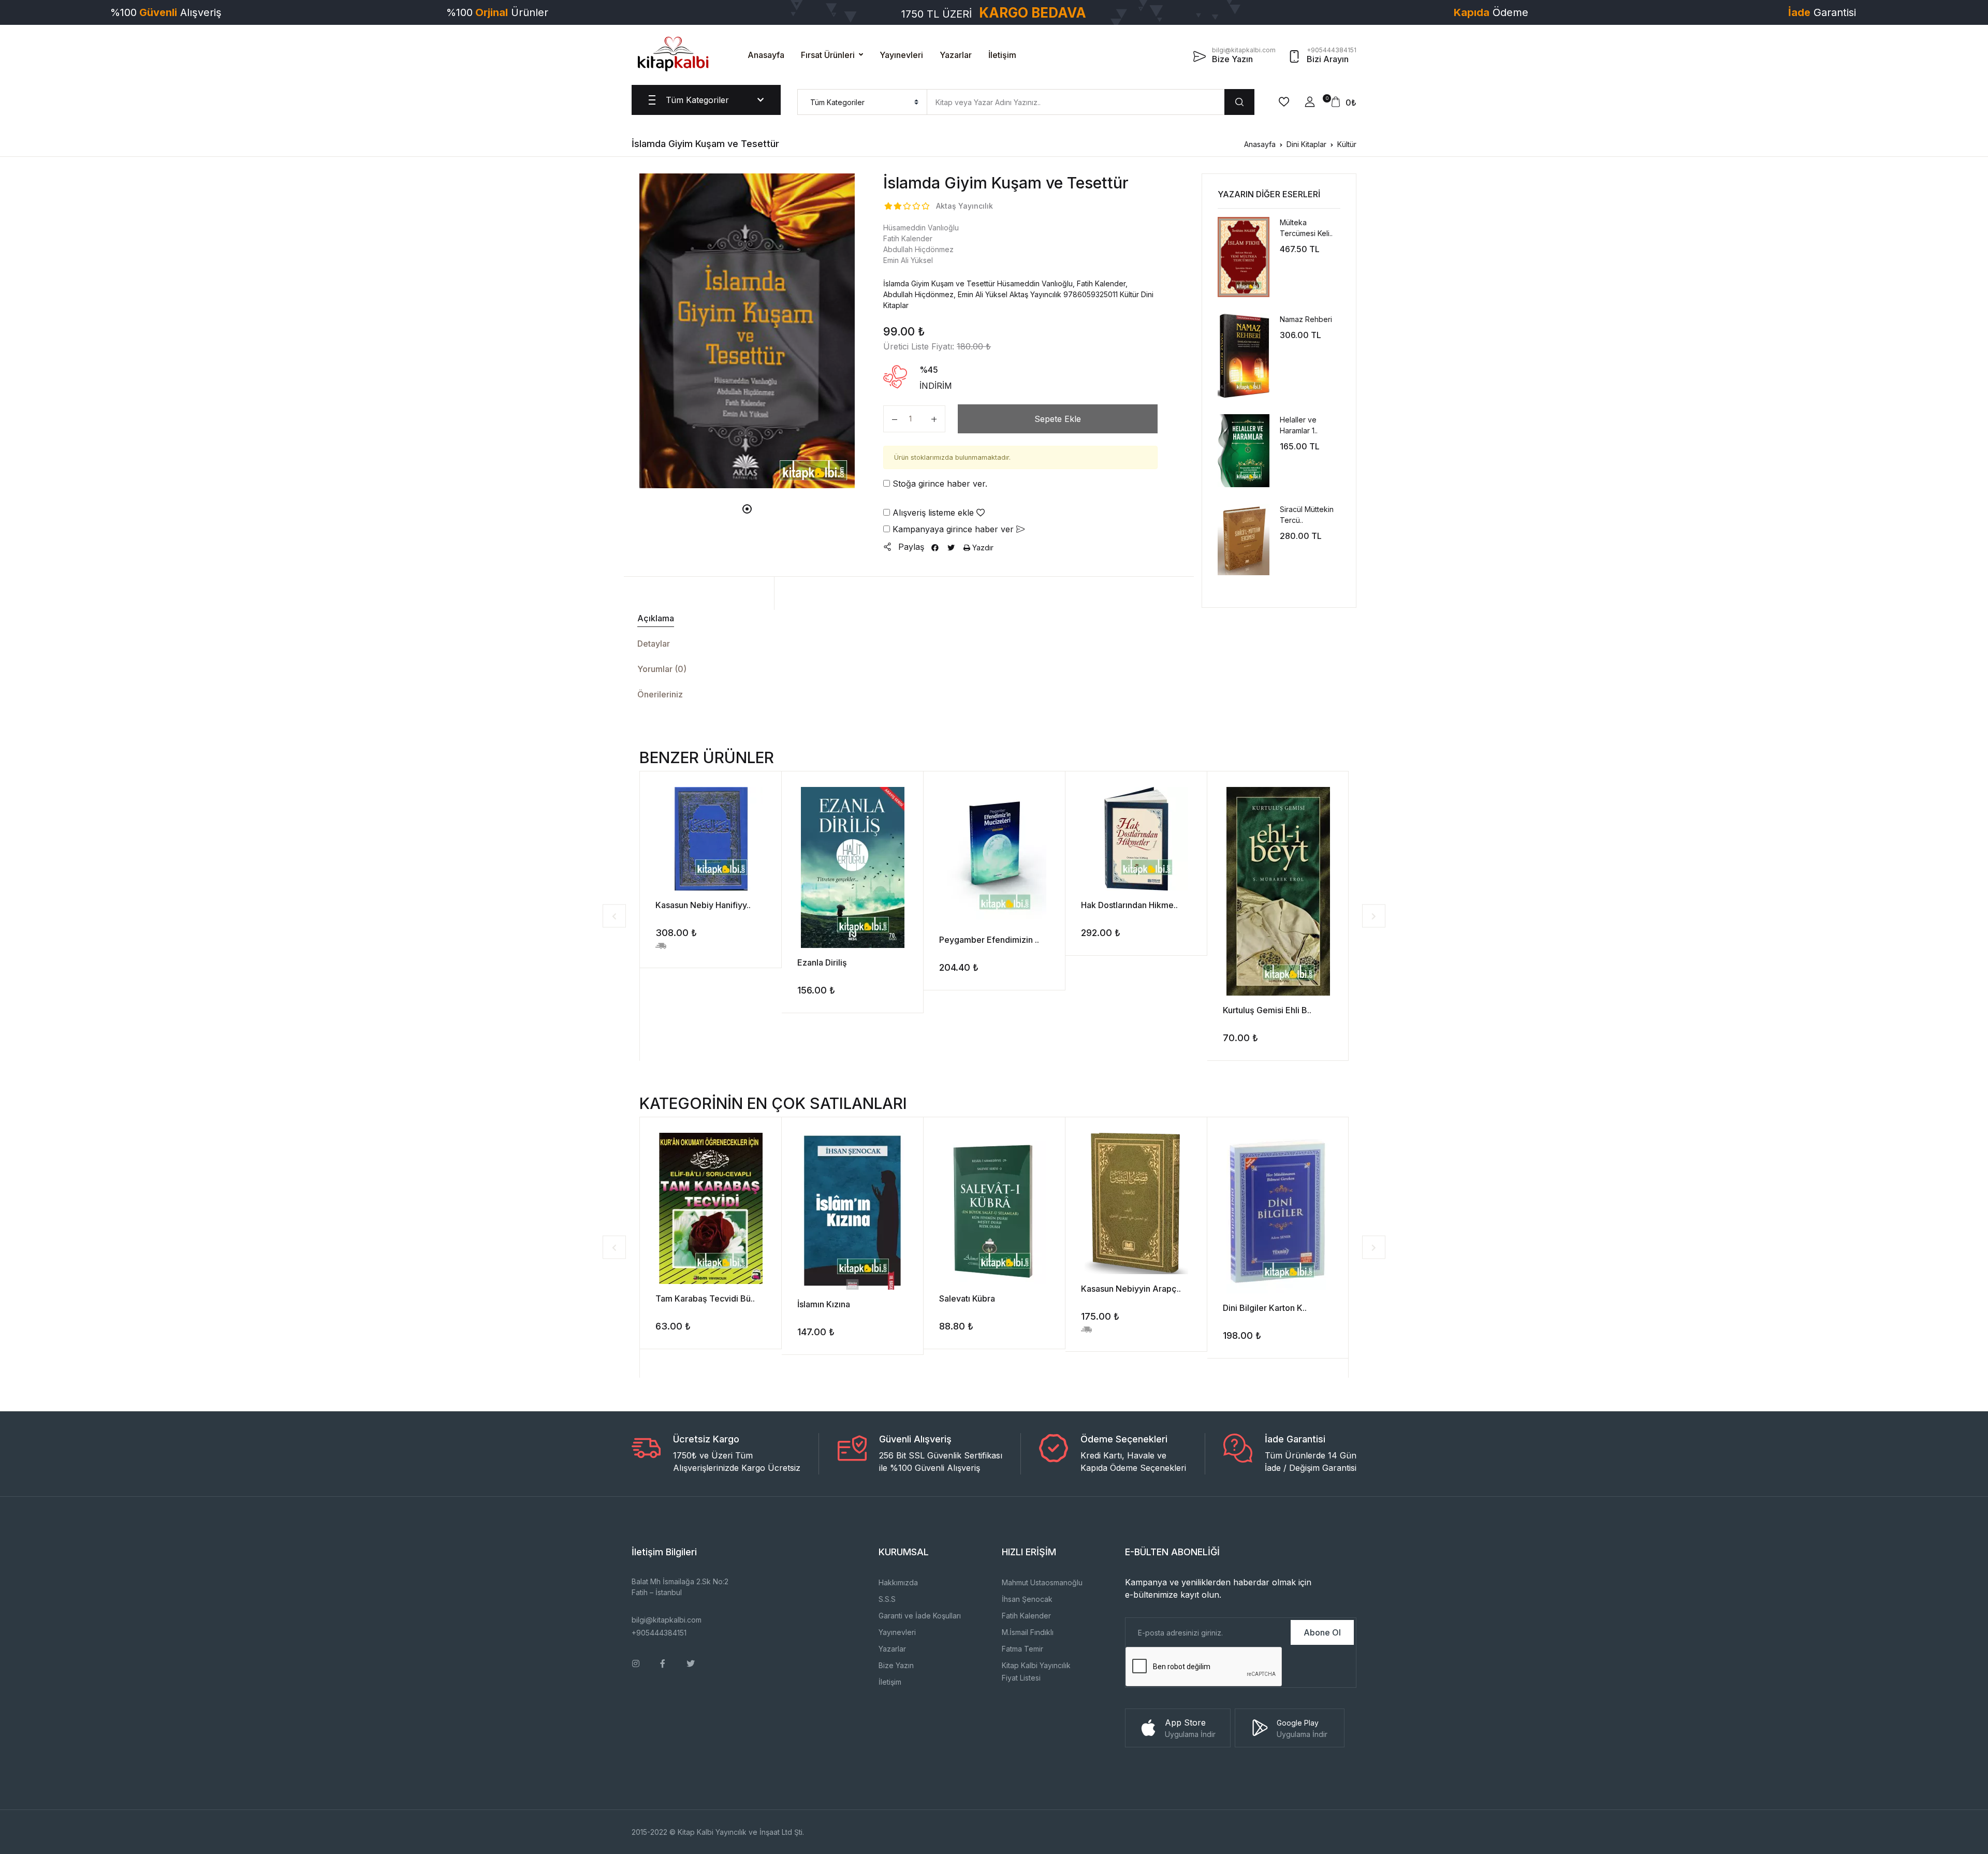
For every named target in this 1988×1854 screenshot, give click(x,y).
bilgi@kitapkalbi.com (667, 1620)
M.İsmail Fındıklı (1028, 1632)
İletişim (1002, 55)
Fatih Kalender (1026, 1616)
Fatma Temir (1022, 1649)
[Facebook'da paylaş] (935, 548)
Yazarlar (956, 55)
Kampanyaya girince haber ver (953, 529)
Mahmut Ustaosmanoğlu (1042, 1582)
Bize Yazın (896, 1665)
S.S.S (887, 1599)
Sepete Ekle (1058, 419)
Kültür (1347, 144)
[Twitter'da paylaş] (951, 548)
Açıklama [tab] (656, 618)
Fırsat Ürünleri (828, 55)
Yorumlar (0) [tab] (662, 669)
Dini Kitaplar (1306, 144)
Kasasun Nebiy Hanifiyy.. (703, 905)
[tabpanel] (747, 331)
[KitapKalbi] (673, 54)
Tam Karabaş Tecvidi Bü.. (705, 1298)
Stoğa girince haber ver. (939, 484)
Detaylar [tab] (654, 644)
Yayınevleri (901, 55)
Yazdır (982, 548)
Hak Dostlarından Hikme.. (1129, 905)
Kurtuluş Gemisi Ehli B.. (1267, 1010)
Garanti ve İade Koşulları (920, 1616)
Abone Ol (1322, 1632)
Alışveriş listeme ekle (933, 513)
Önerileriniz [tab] (660, 694)
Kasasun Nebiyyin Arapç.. (1131, 1289)
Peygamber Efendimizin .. (989, 940)
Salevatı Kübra (967, 1298)
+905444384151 (659, 1633)
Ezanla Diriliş (822, 962)
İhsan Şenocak (1027, 1599)
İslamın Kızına (824, 1304)
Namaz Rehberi (1306, 319)
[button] (1310, 102)
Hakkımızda (898, 1582)
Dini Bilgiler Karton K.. (1265, 1308)
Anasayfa (766, 55)
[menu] (862, 102)
